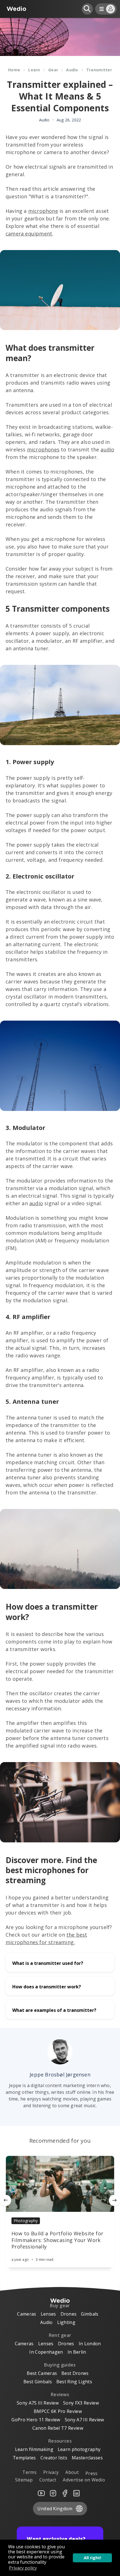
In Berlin (77, 2352)
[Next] (114, 2200)
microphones (43, 449)
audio (107, 449)
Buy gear (60, 2306)
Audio (72, 70)
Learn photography (79, 2449)
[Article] (60, 2184)
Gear (53, 70)
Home (14, 70)
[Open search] (87, 9)
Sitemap (24, 2480)
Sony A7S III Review (38, 2403)
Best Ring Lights (74, 2382)
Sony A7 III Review (84, 2420)
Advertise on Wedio (84, 2480)
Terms (29, 2472)
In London (90, 2344)
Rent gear (60, 2335)
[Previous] (6, 2200)
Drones (69, 2314)
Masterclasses (87, 2458)
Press (92, 2473)
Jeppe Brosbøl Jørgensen (60, 2075)
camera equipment (29, 234)
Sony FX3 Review (81, 2403)
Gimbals (90, 2314)
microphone (43, 211)
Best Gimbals (38, 2382)
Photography (26, 2221)
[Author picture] (60, 2052)
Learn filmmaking (34, 2449)
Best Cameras (42, 2373)
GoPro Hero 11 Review (36, 2420)
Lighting (66, 2322)
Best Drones (75, 2373)
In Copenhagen (46, 2352)
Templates (24, 2458)
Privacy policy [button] (23, 2568)
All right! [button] (92, 2558)
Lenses (48, 2314)
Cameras (27, 2314)
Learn (34, 70)
